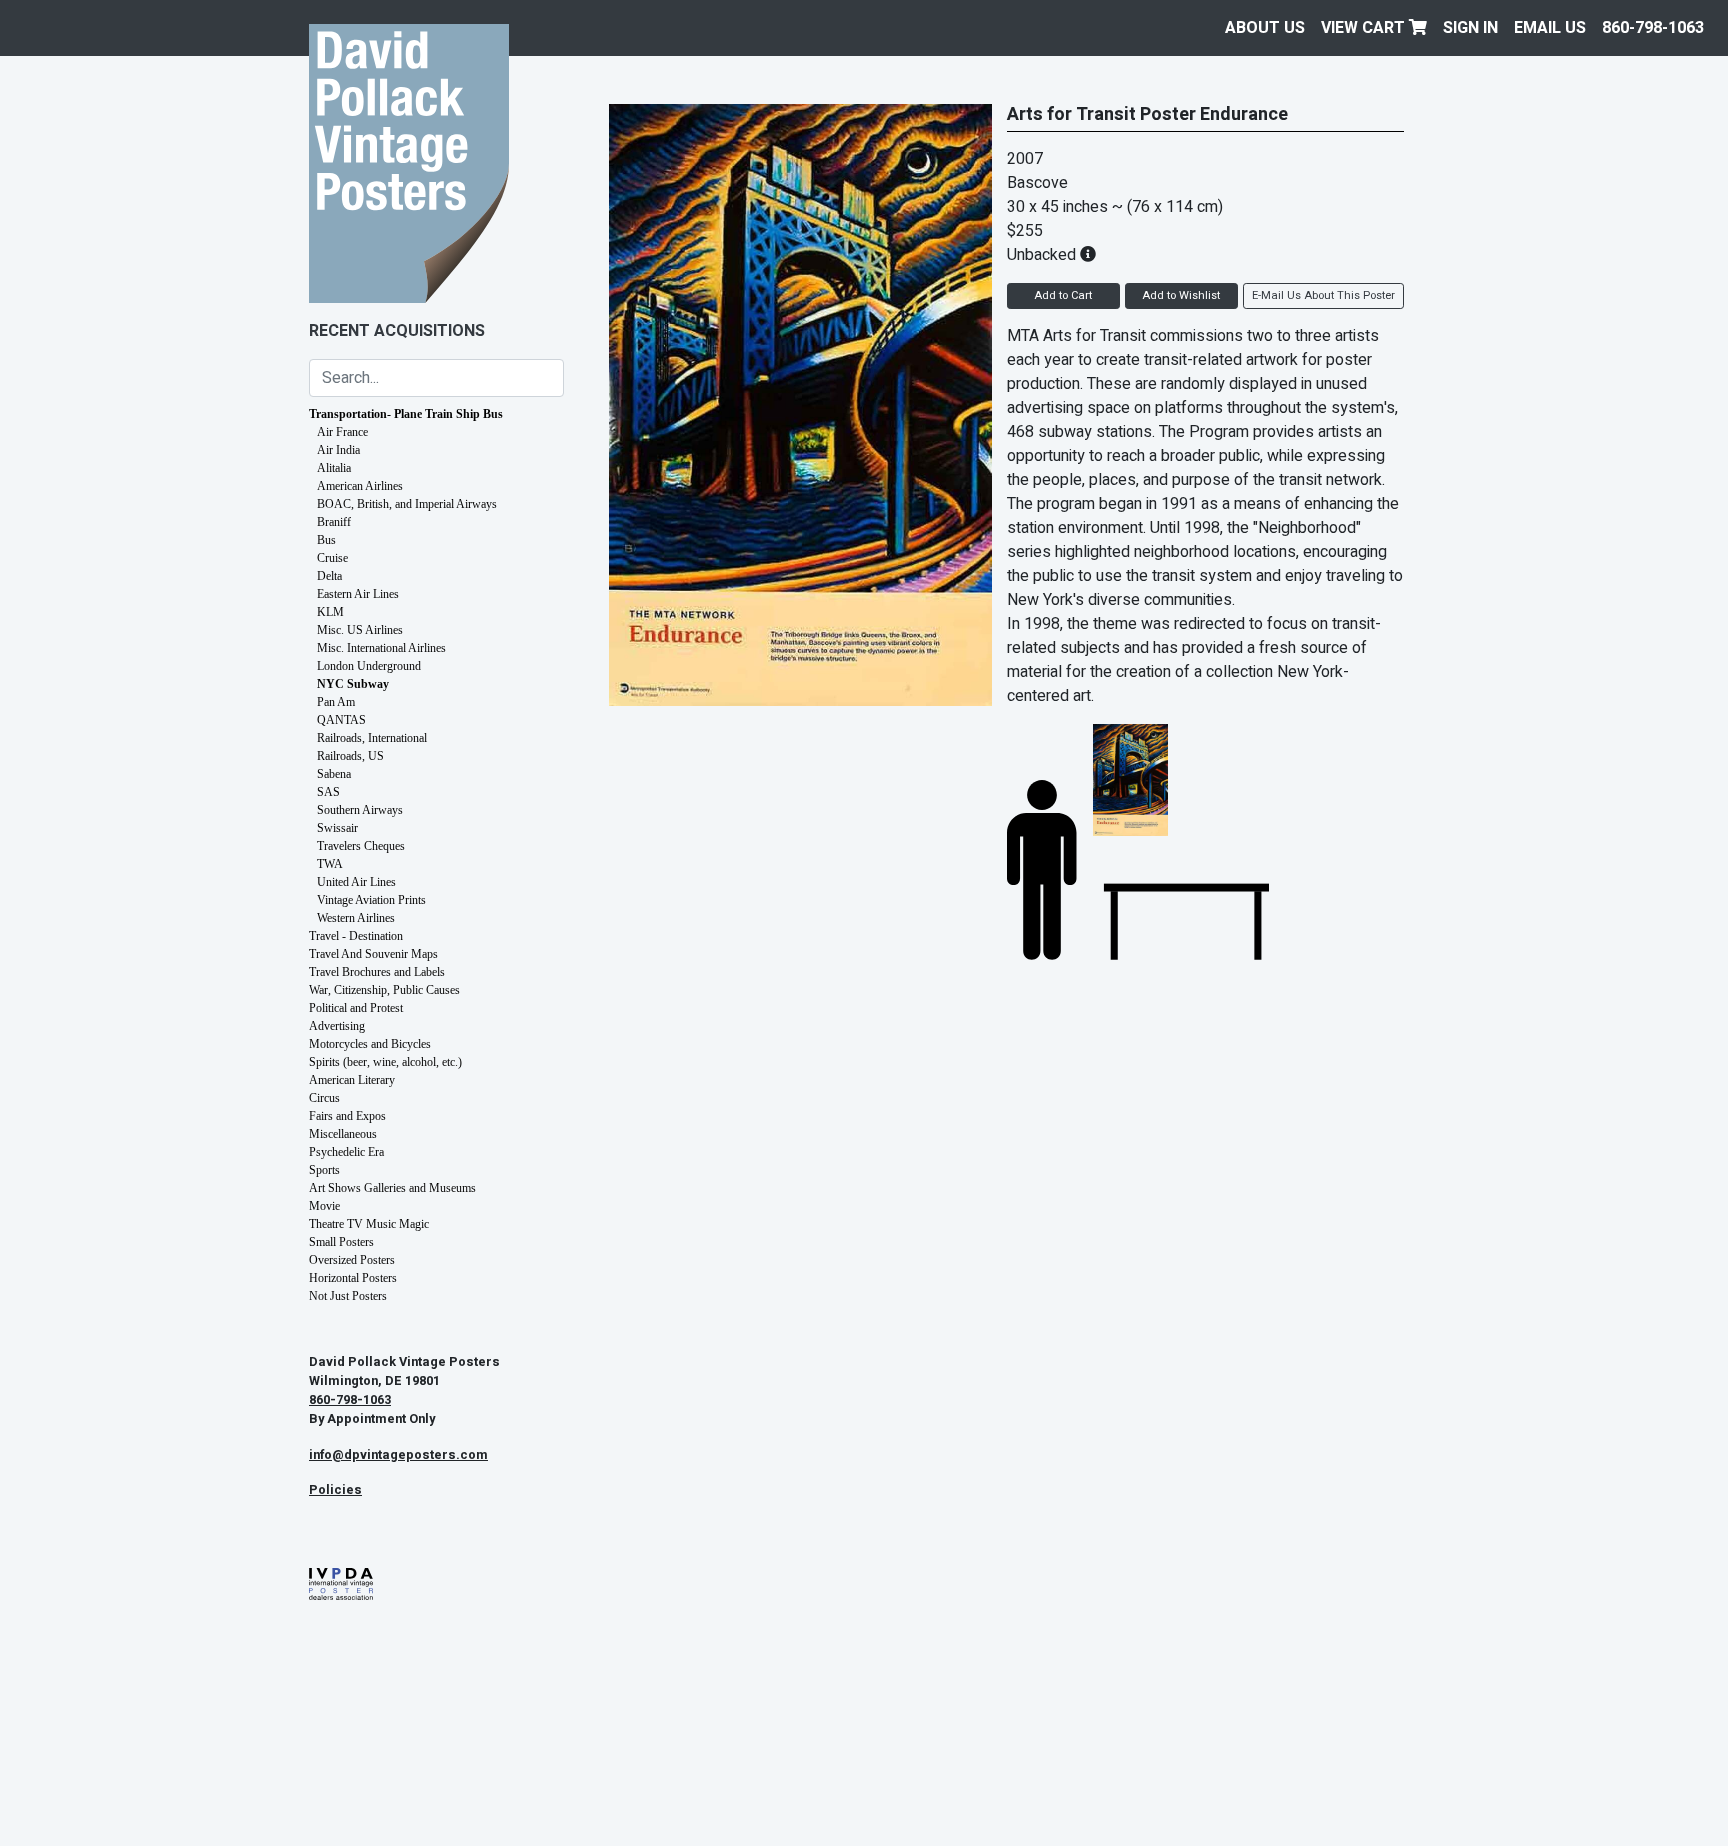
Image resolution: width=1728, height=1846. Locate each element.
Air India (338, 450)
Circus (324, 1098)
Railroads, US (350, 756)
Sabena (334, 774)
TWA (330, 864)
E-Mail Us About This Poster (1323, 295)
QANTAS (341, 720)
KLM (330, 612)
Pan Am (336, 702)
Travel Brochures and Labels (377, 972)
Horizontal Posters (353, 1278)
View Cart (1365, 28)
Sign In (1470, 28)
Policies (335, 1490)
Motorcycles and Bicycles (370, 1044)
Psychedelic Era (346, 1152)
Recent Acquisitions (397, 331)
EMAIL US (1550, 28)
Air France (342, 432)
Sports (324, 1170)
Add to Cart (1063, 295)
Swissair (337, 828)
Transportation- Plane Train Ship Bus (406, 414)
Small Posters (341, 1242)
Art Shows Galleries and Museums (392, 1188)
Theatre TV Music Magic (369, 1224)
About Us (1265, 28)
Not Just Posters (348, 1296)
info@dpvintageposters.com (398, 1455)
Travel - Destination (356, 936)
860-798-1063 (1653, 28)
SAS (328, 792)
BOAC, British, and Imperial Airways (407, 504)
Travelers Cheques (361, 846)
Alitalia (334, 468)
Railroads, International (372, 738)
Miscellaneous (343, 1134)
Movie (324, 1206)
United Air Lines (356, 882)
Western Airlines (356, 918)
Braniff (334, 522)
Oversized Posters (352, 1260)
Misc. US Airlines (360, 630)
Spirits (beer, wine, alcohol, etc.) (385, 1062)
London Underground (369, 666)
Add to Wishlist (1181, 295)
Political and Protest (356, 1008)
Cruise (332, 558)
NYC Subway (353, 684)
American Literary (352, 1080)
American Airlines (360, 486)
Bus (326, 540)
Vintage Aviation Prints (371, 900)
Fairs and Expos (347, 1116)
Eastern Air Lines (358, 594)
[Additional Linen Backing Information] (1088, 255)
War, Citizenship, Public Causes (384, 990)
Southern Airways (360, 810)
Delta (329, 576)
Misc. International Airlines (381, 648)
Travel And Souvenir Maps (373, 954)
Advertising (337, 1026)
